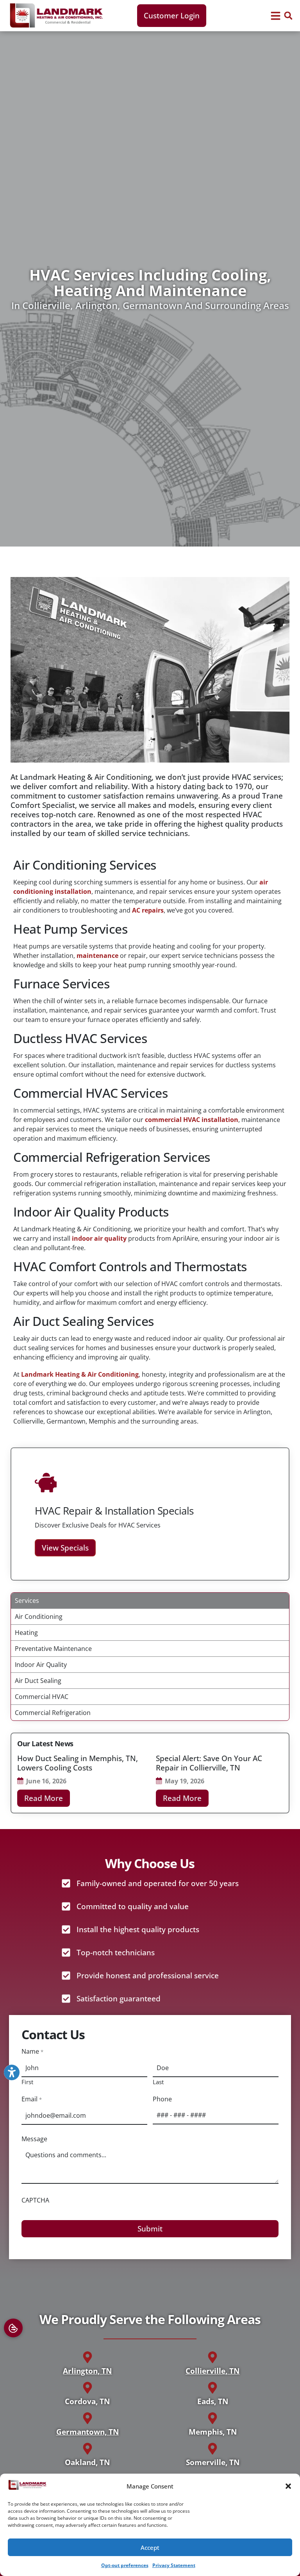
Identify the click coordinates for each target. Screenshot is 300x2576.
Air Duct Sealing (38, 1681)
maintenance (97, 956)
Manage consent (13, 2328)
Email (31, 2099)
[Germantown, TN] (87, 2418)
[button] (288, 2486)
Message (34, 2139)
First (27, 2081)
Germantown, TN (87, 2432)
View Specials (65, 1548)
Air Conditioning (39, 1617)
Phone (162, 2099)
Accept (150, 2547)
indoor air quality (99, 1238)
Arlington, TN (87, 2371)
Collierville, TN (212, 2371)
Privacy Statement (174, 2565)
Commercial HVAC (42, 1697)
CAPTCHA (35, 2200)
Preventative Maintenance (53, 1649)
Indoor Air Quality (41, 1665)
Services (27, 1601)
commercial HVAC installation (192, 1120)
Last (158, 2081)
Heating (26, 1633)
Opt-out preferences (125, 2565)
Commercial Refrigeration (53, 1713)
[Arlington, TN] (87, 2357)
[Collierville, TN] (212, 2357)
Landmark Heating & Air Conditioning (80, 1374)
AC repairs (148, 910)
